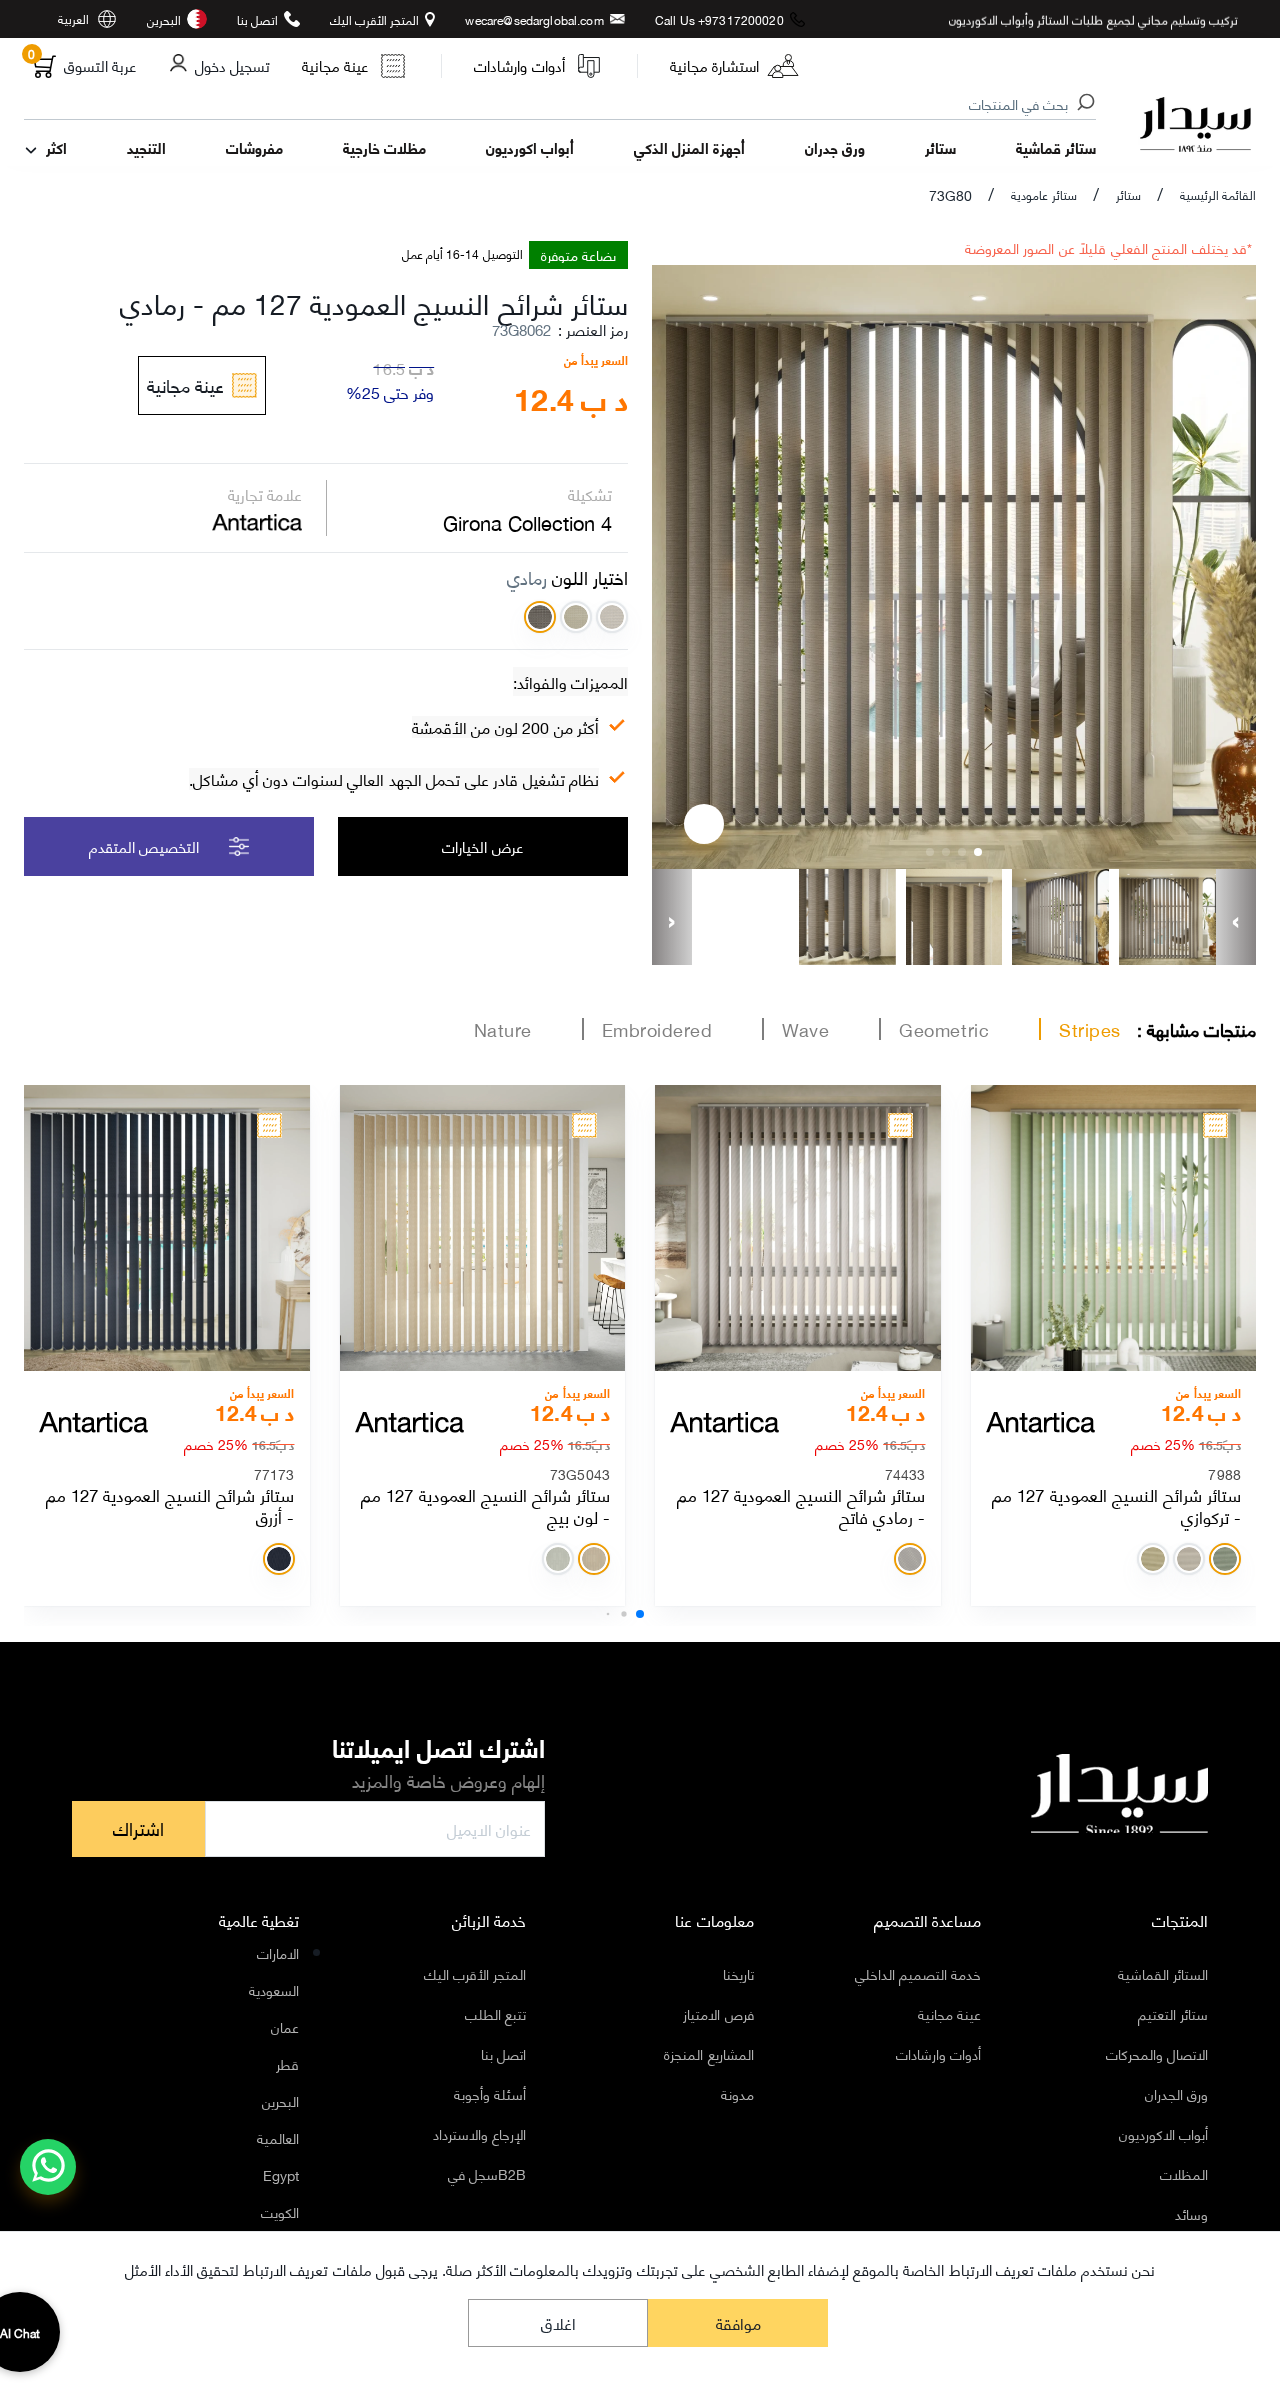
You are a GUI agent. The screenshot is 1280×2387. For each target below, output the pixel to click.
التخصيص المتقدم (144, 846)
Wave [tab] (805, 1029)
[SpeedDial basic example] (48, 2167)
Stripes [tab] (1090, 1029)
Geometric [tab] (944, 1029)
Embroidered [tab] (657, 1029)
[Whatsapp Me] (48, 2180)
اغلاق (558, 2322)
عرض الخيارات (482, 846)
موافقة (738, 2322)
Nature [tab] (503, 1029)
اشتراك (138, 1828)
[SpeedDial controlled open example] (704, 824)
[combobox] (561, 105)
